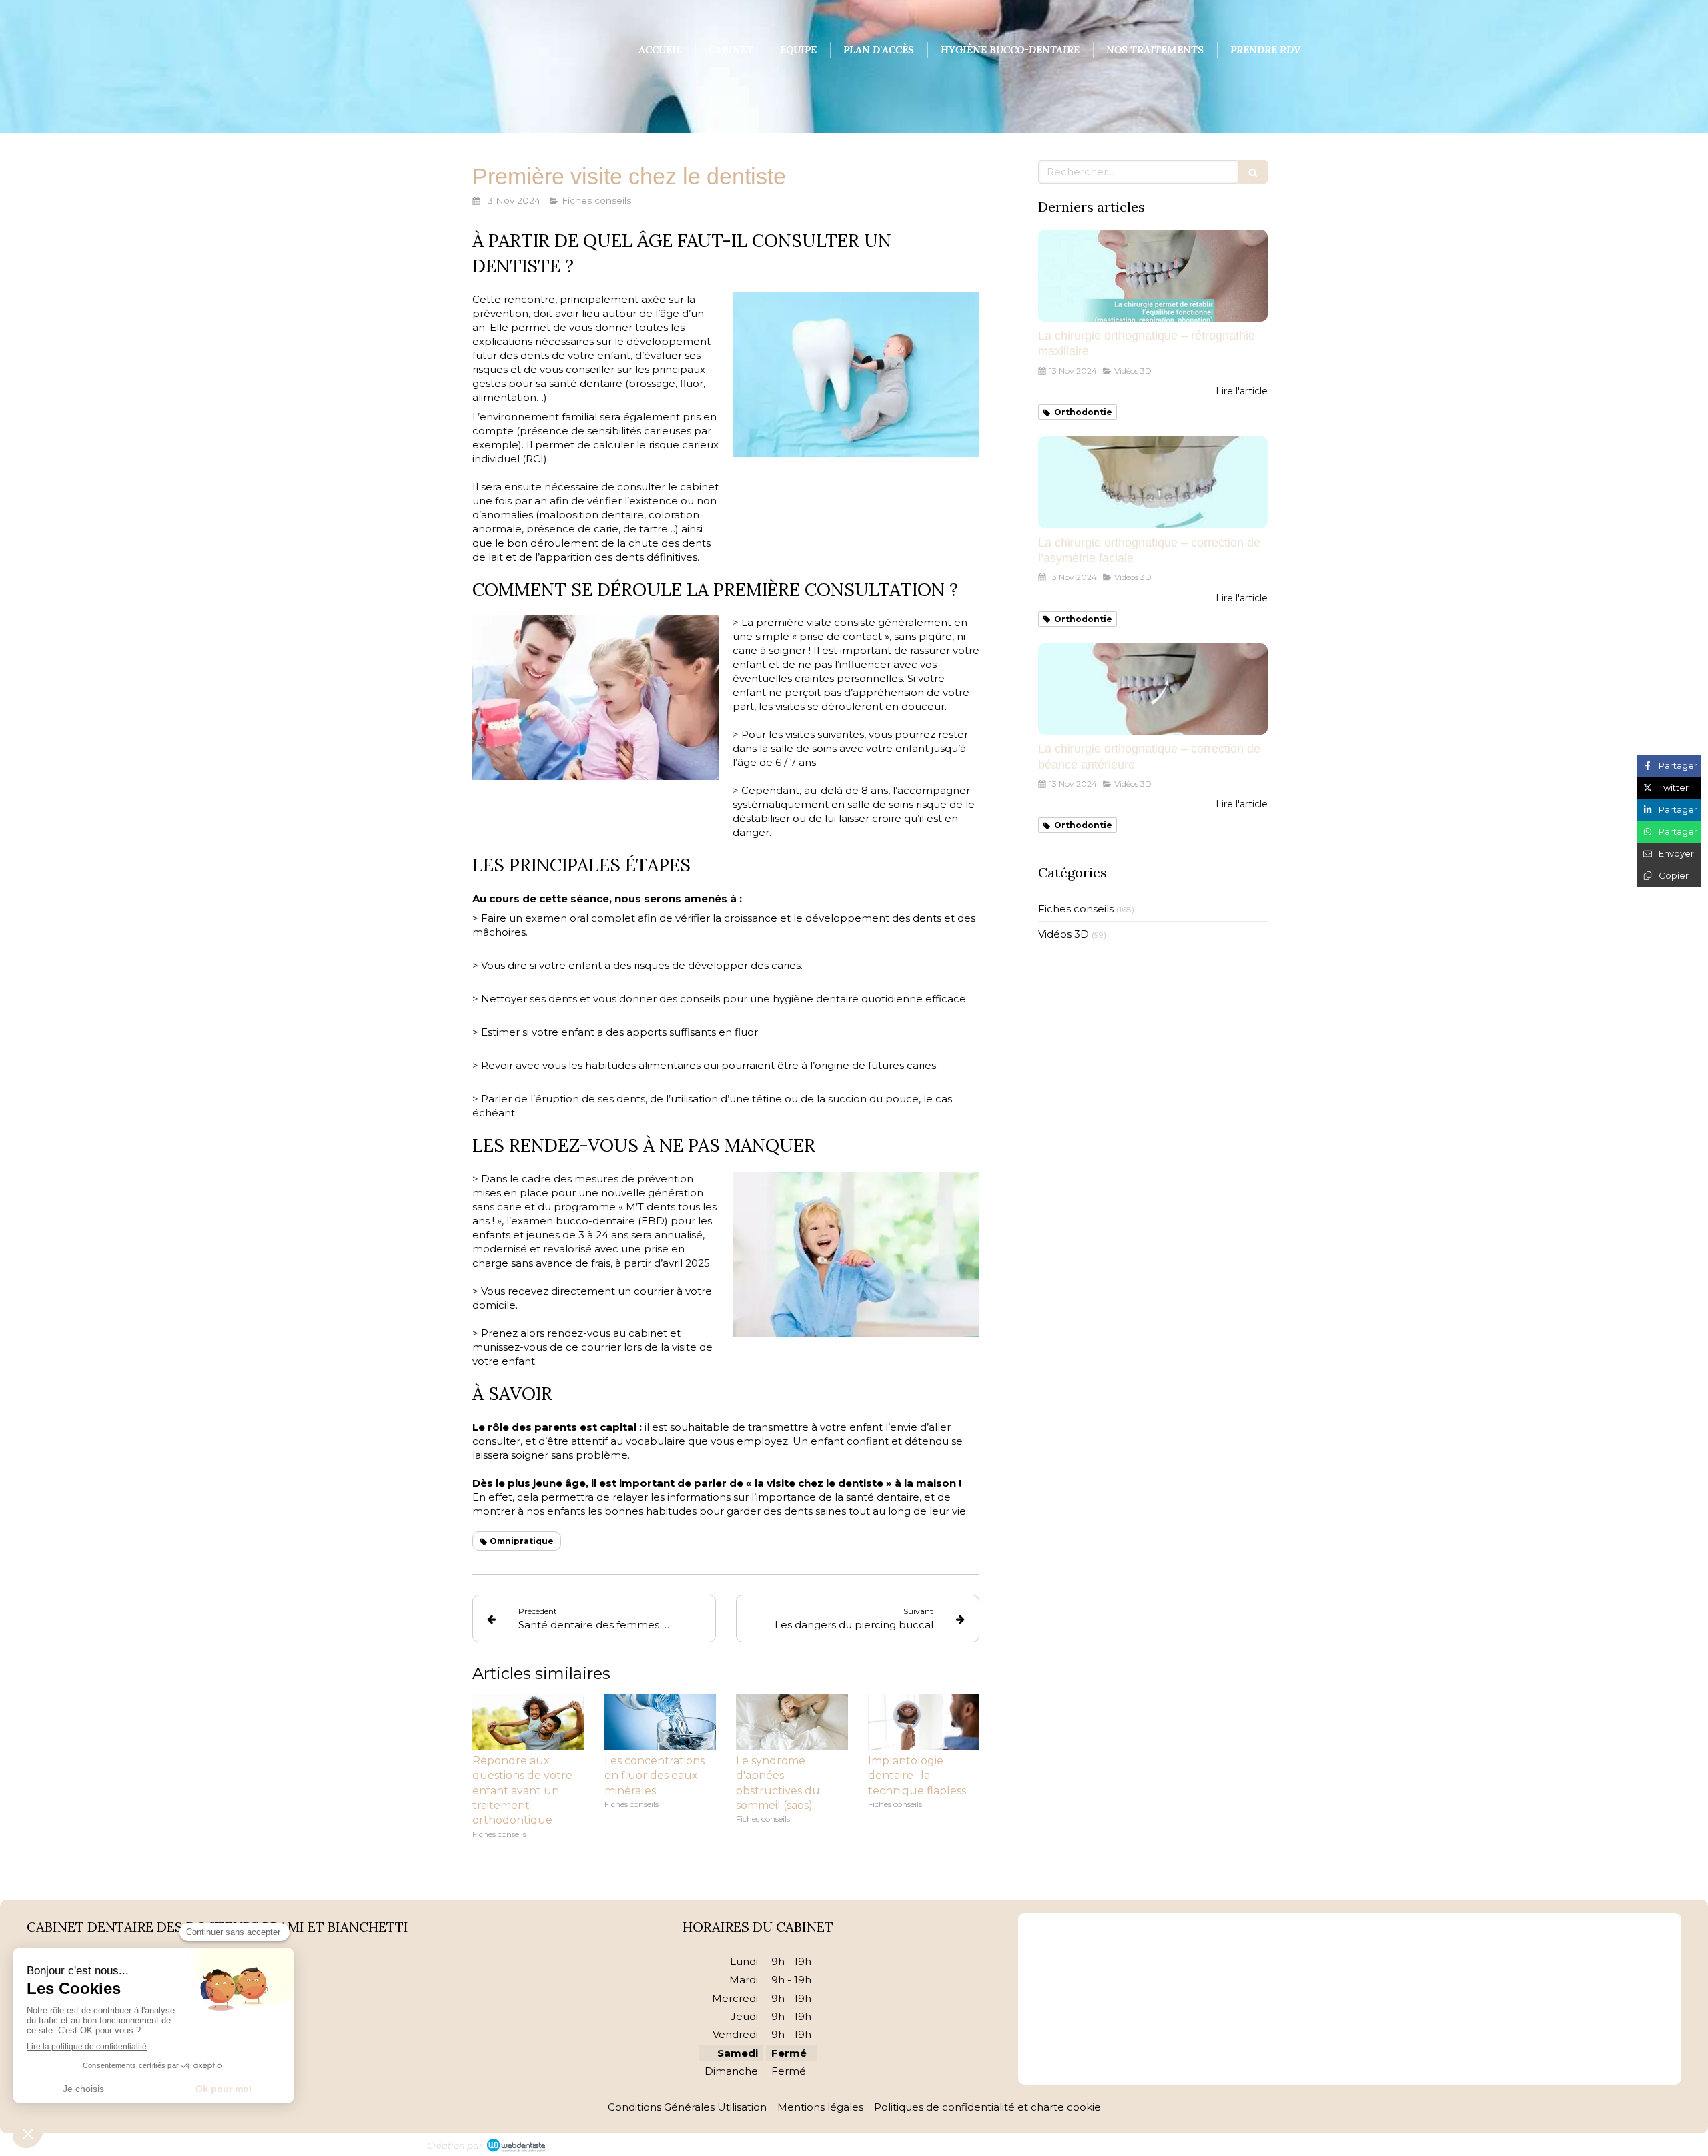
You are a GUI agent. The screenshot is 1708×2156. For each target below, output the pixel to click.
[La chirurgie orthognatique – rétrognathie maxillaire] (1153, 276)
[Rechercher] (1253, 172)
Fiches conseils (1076, 909)
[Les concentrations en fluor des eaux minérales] (661, 1722)
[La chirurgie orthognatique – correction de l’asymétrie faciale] (1153, 482)
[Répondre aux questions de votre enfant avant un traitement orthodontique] (528, 1722)
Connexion (1254, 2143)
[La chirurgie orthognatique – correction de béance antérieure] (1153, 689)
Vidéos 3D (1063, 934)
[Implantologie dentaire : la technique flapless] (924, 1722)
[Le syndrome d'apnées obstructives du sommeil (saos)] (792, 1722)
